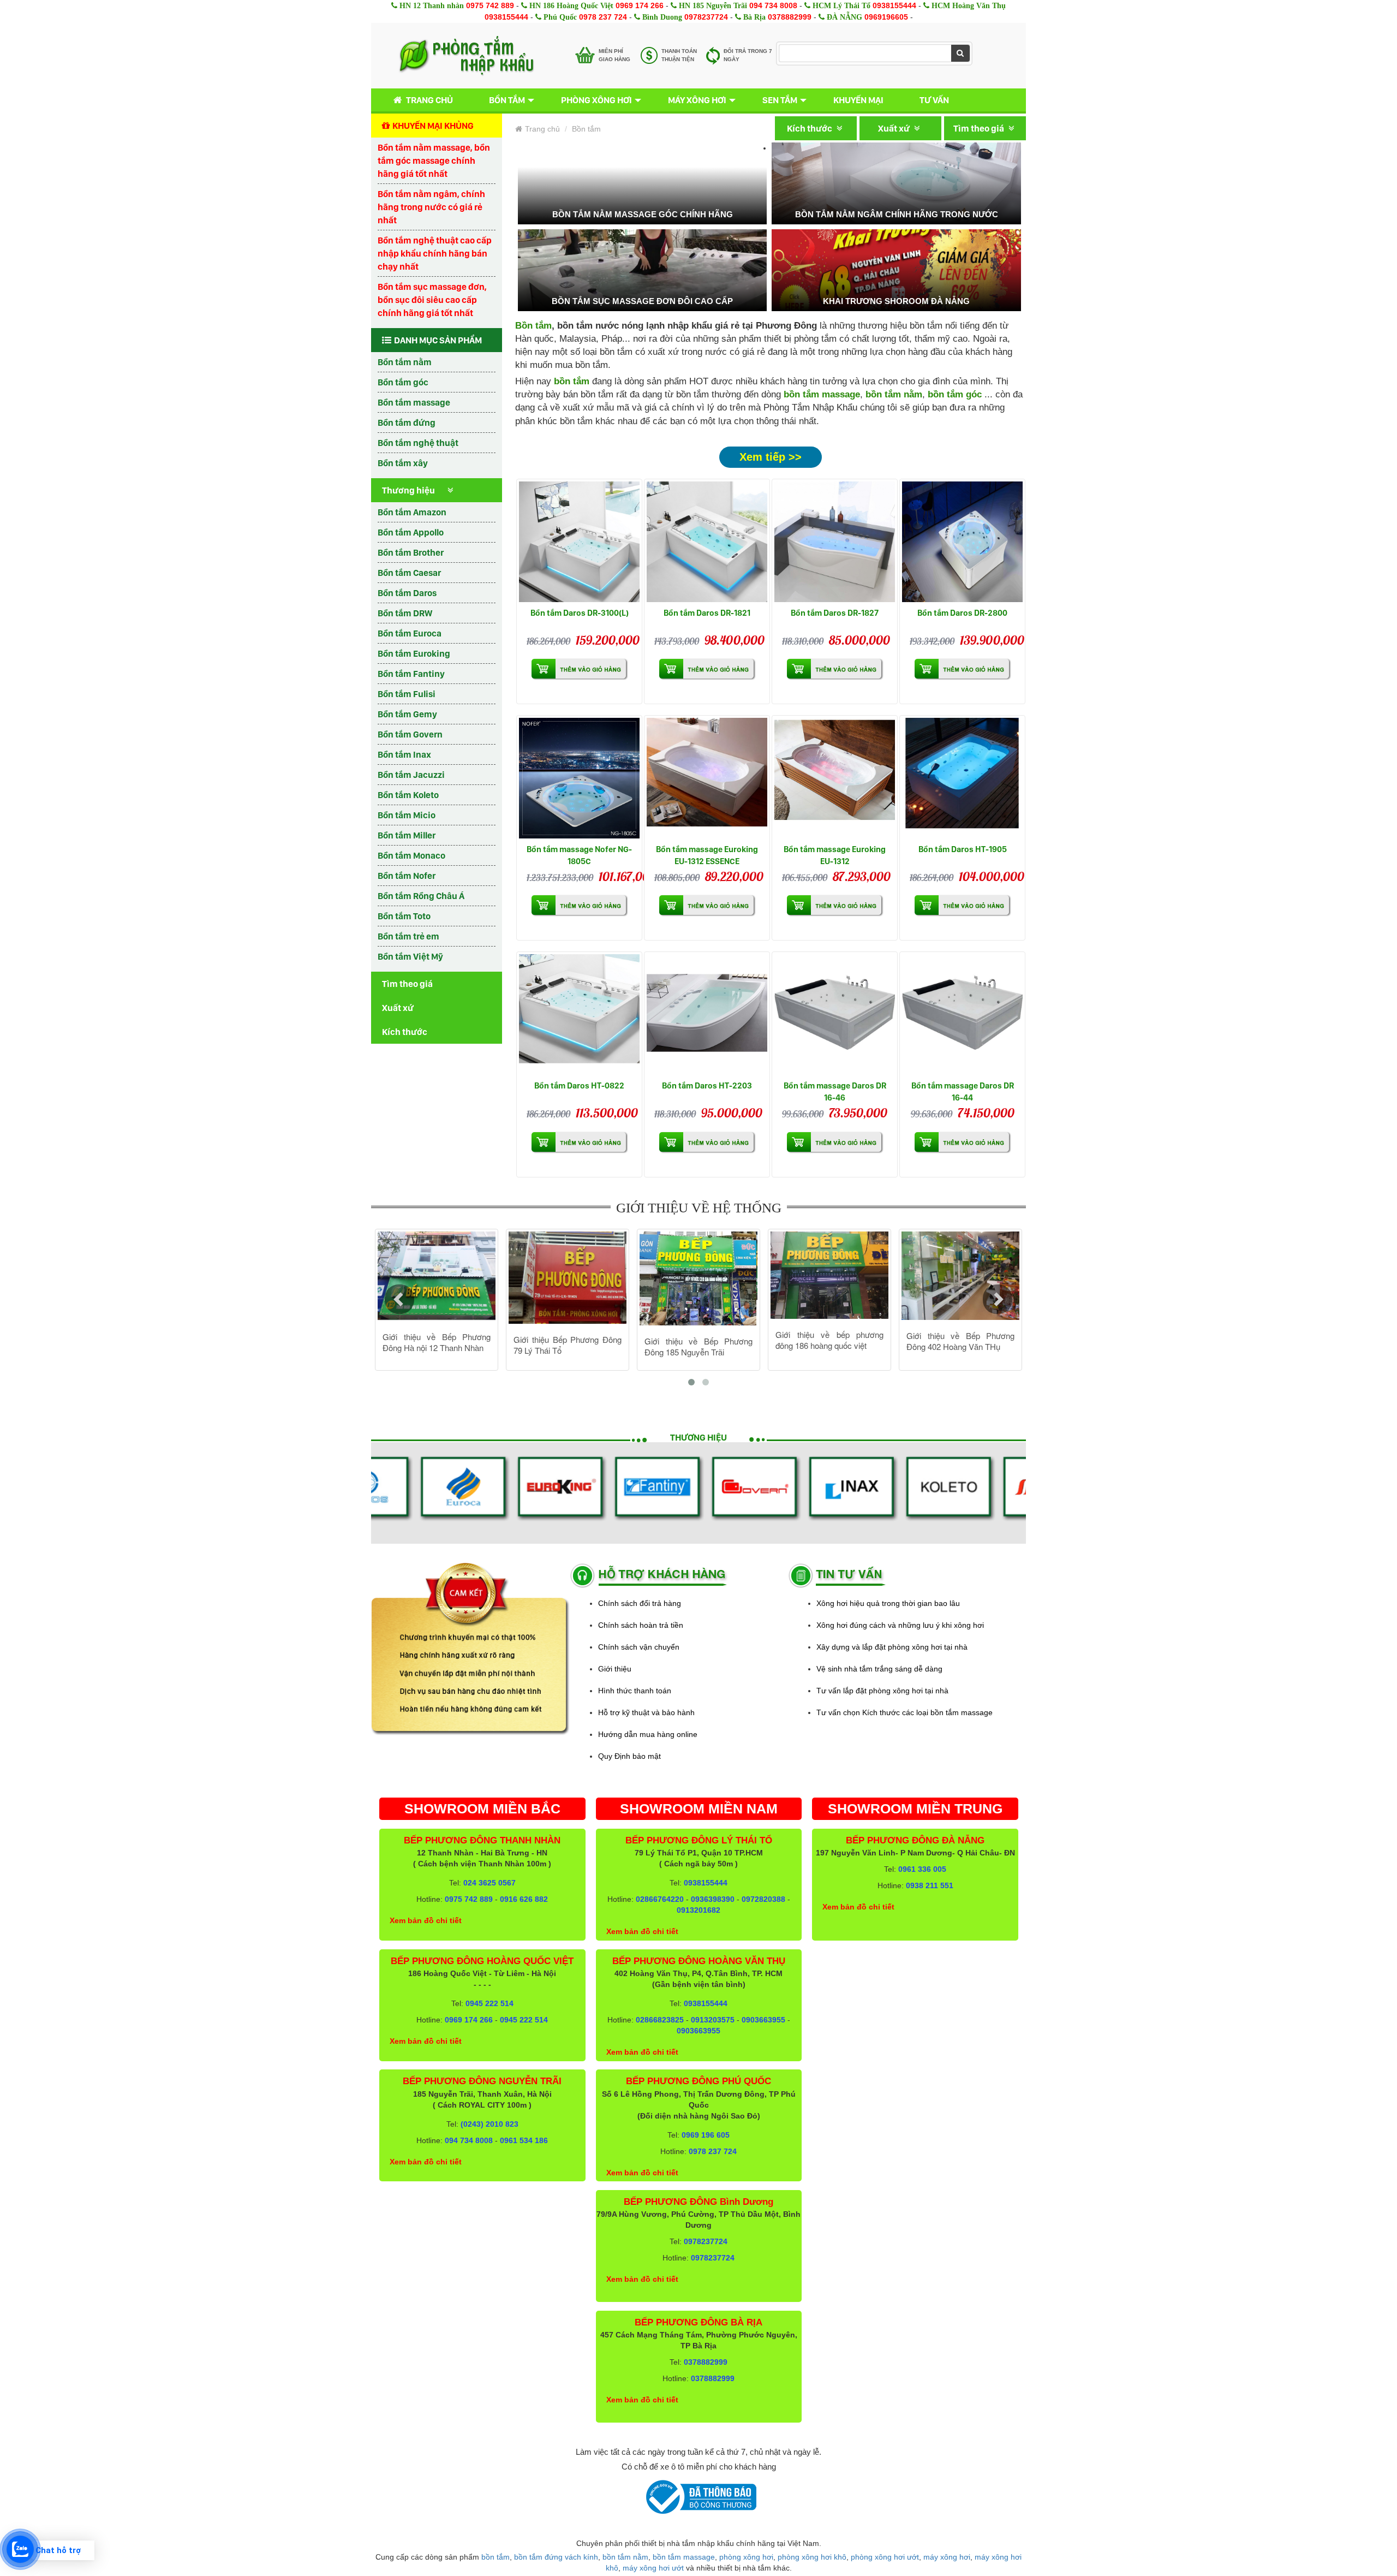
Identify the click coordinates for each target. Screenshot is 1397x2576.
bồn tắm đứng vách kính (556, 2557)
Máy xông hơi (697, 100)
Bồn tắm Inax (404, 754)
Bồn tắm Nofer (407, 876)
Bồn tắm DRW (405, 613)
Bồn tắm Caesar (409, 573)
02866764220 (660, 1899)
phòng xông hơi (746, 2557)
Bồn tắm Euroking (414, 653)
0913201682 (698, 1910)
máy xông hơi (947, 2557)
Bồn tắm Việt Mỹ (410, 956)
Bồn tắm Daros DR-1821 (707, 613)
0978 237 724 (603, 17)
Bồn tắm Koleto (408, 795)
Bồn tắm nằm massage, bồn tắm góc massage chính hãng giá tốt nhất (434, 160)
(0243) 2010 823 (489, 2124)
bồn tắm (495, 2557)
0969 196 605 (706, 2135)
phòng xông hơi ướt (885, 2557)
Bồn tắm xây (403, 463)
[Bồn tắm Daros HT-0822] (579, 1015)
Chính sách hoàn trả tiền (641, 1625)
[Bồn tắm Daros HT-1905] (962, 778)
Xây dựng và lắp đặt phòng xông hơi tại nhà (892, 1647)
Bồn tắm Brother (411, 552)
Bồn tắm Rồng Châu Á (421, 896)
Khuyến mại (858, 100)
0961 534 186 (524, 2140)
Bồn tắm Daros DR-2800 (962, 613)
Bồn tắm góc (403, 382)
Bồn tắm (507, 100)
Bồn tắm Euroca (410, 633)
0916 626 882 (524, 1899)
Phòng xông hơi (596, 100)
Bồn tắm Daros (407, 593)
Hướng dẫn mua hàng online (648, 1734)
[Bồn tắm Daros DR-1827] (835, 542)
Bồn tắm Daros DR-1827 (835, 613)
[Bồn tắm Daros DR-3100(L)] (579, 542)
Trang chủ (429, 100)
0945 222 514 (489, 2003)
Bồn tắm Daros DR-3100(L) (580, 613)
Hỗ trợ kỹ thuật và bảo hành (646, 1712)
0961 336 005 (922, 1869)
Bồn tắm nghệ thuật (418, 443)
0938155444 (894, 5)
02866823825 (660, 2020)
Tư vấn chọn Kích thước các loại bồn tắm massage (905, 1712)
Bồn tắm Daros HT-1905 (963, 849)
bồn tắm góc (955, 394)
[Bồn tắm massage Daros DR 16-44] (962, 1015)
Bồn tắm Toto (404, 916)
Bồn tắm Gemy (407, 714)
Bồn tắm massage (414, 402)
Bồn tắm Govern (410, 734)
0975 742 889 (490, 5)
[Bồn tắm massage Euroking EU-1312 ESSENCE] (707, 778)
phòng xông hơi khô (812, 2557)
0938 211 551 (930, 1885)
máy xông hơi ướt (653, 2568)
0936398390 (713, 1899)
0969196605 (886, 17)
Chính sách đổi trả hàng (640, 1603)
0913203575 (713, 2020)
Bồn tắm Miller (407, 835)
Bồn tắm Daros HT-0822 (579, 1085)
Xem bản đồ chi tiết (426, 1920)
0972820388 (763, 1899)
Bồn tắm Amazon (412, 512)
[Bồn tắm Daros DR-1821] (707, 542)
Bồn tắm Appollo (411, 532)
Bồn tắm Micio (407, 815)
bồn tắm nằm (894, 394)
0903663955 (763, 2020)
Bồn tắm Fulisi (407, 694)
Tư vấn (934, 100)
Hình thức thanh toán (635, 1691)
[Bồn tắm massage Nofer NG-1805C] (579, 778)
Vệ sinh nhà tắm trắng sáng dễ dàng (879, 1669)
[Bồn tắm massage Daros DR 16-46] (835, 1015)
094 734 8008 (773, 5)
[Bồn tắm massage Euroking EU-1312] (835, 778)
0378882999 (790, 17)
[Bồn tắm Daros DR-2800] (962, 542)
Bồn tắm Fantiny (411, 674)
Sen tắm (780, 100)
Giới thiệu (615, 1669)
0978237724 (706, 17)
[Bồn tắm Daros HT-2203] (707, 1015)
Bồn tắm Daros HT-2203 (707, 1085)
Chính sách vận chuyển (639, 1647)
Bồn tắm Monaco (411, 855)
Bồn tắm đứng (407, 423)
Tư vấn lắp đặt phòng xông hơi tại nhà (882, 1691)
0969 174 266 (640, 5)
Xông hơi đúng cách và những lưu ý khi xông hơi (900, 1625)
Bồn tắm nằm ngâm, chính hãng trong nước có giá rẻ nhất (431, 207)
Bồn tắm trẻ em (408, 936)
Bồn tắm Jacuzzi (411, 775)
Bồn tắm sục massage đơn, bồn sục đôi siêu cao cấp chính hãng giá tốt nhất (432, 300)
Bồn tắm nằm (405, 362)
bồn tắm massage (822, 394)
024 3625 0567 (489, 1883)
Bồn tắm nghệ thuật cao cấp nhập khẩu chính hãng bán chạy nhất (435, 253)
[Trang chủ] (466, 56)
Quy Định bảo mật (629, 1756)
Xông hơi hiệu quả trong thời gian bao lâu (888, 1603)
